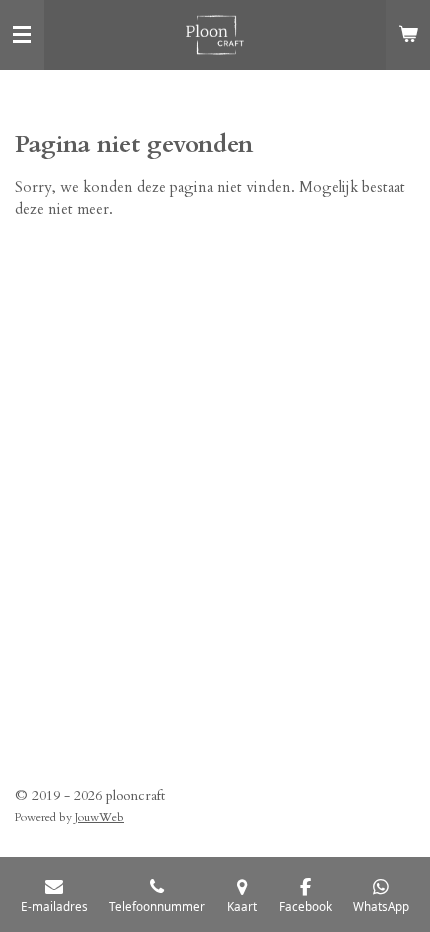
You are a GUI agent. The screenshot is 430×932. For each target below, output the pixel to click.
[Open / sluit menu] (22, 35)
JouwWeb (99, 817)
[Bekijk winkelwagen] (408, 35)
